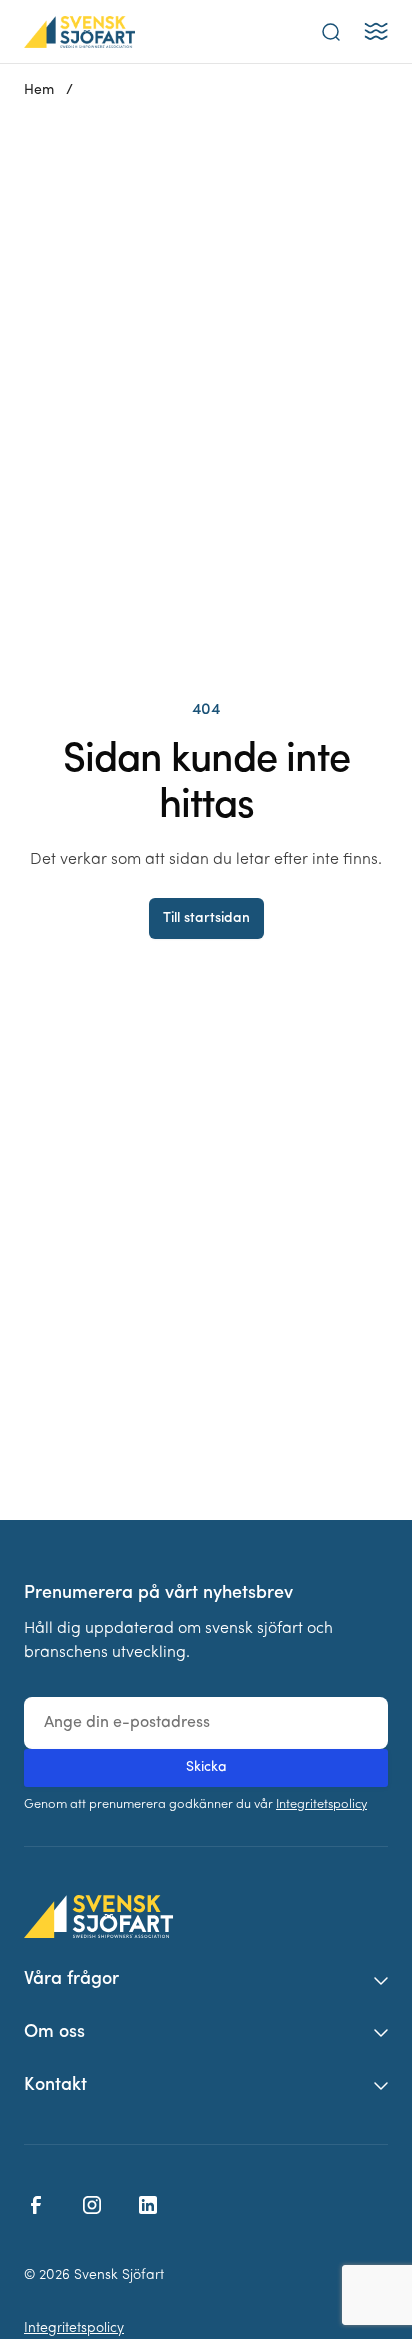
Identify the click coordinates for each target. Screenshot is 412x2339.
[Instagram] (92, 2205)
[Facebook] (36, 2205)
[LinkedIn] (148, 2205)
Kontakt (55, 2086)
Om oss (54, 2033)
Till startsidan (206, 918)
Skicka (206, 1767)
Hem (39, 90)
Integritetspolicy (321, 1804)
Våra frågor (71, 1980)
